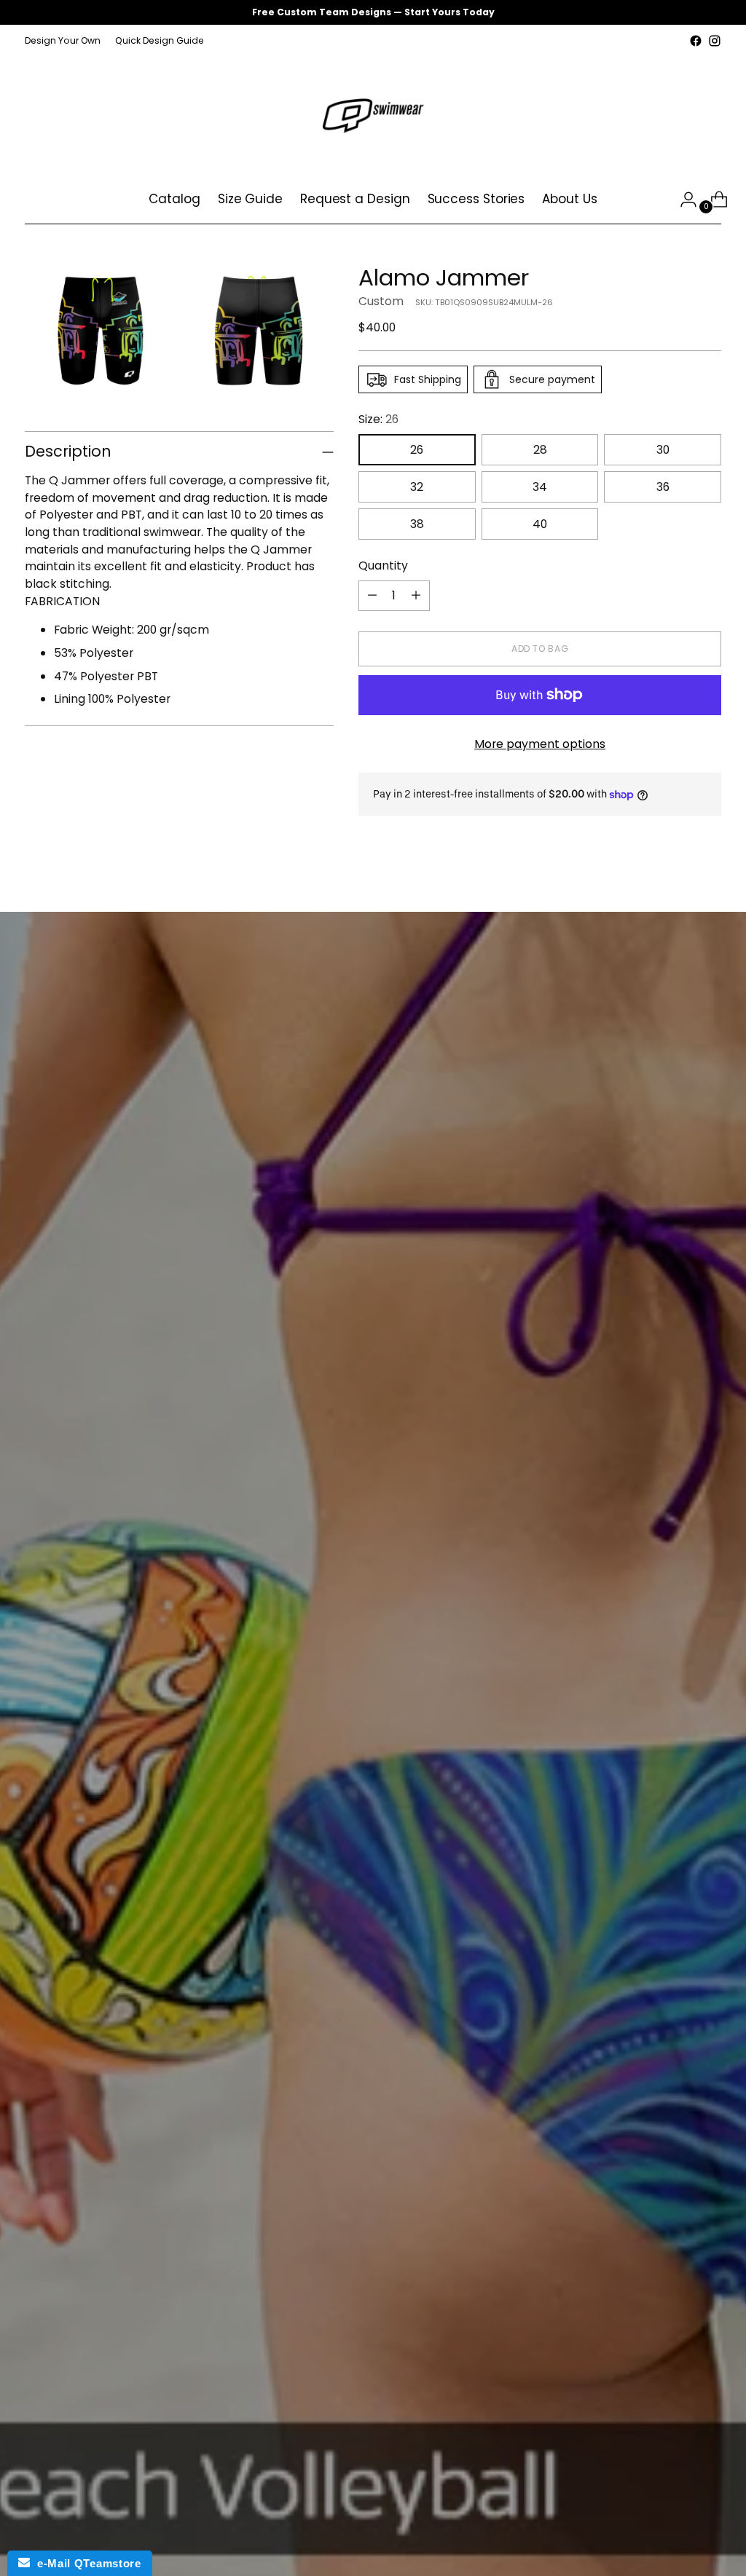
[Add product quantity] (416, 596)
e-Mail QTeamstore (85, 2563)
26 (417, 450)
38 (417, 524)
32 (417, 487)
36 (663, 487)
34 (540, 487)
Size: (378, 419)
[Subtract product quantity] (372, 596)
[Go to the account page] (683, 200)
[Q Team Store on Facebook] (696, 41)
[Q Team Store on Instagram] (715, 41)
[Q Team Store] (373, 113)
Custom (381, 301)
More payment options (540, 744)
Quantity (383, 566)
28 (540, 450)
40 (540, 524)
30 (663, 450)
